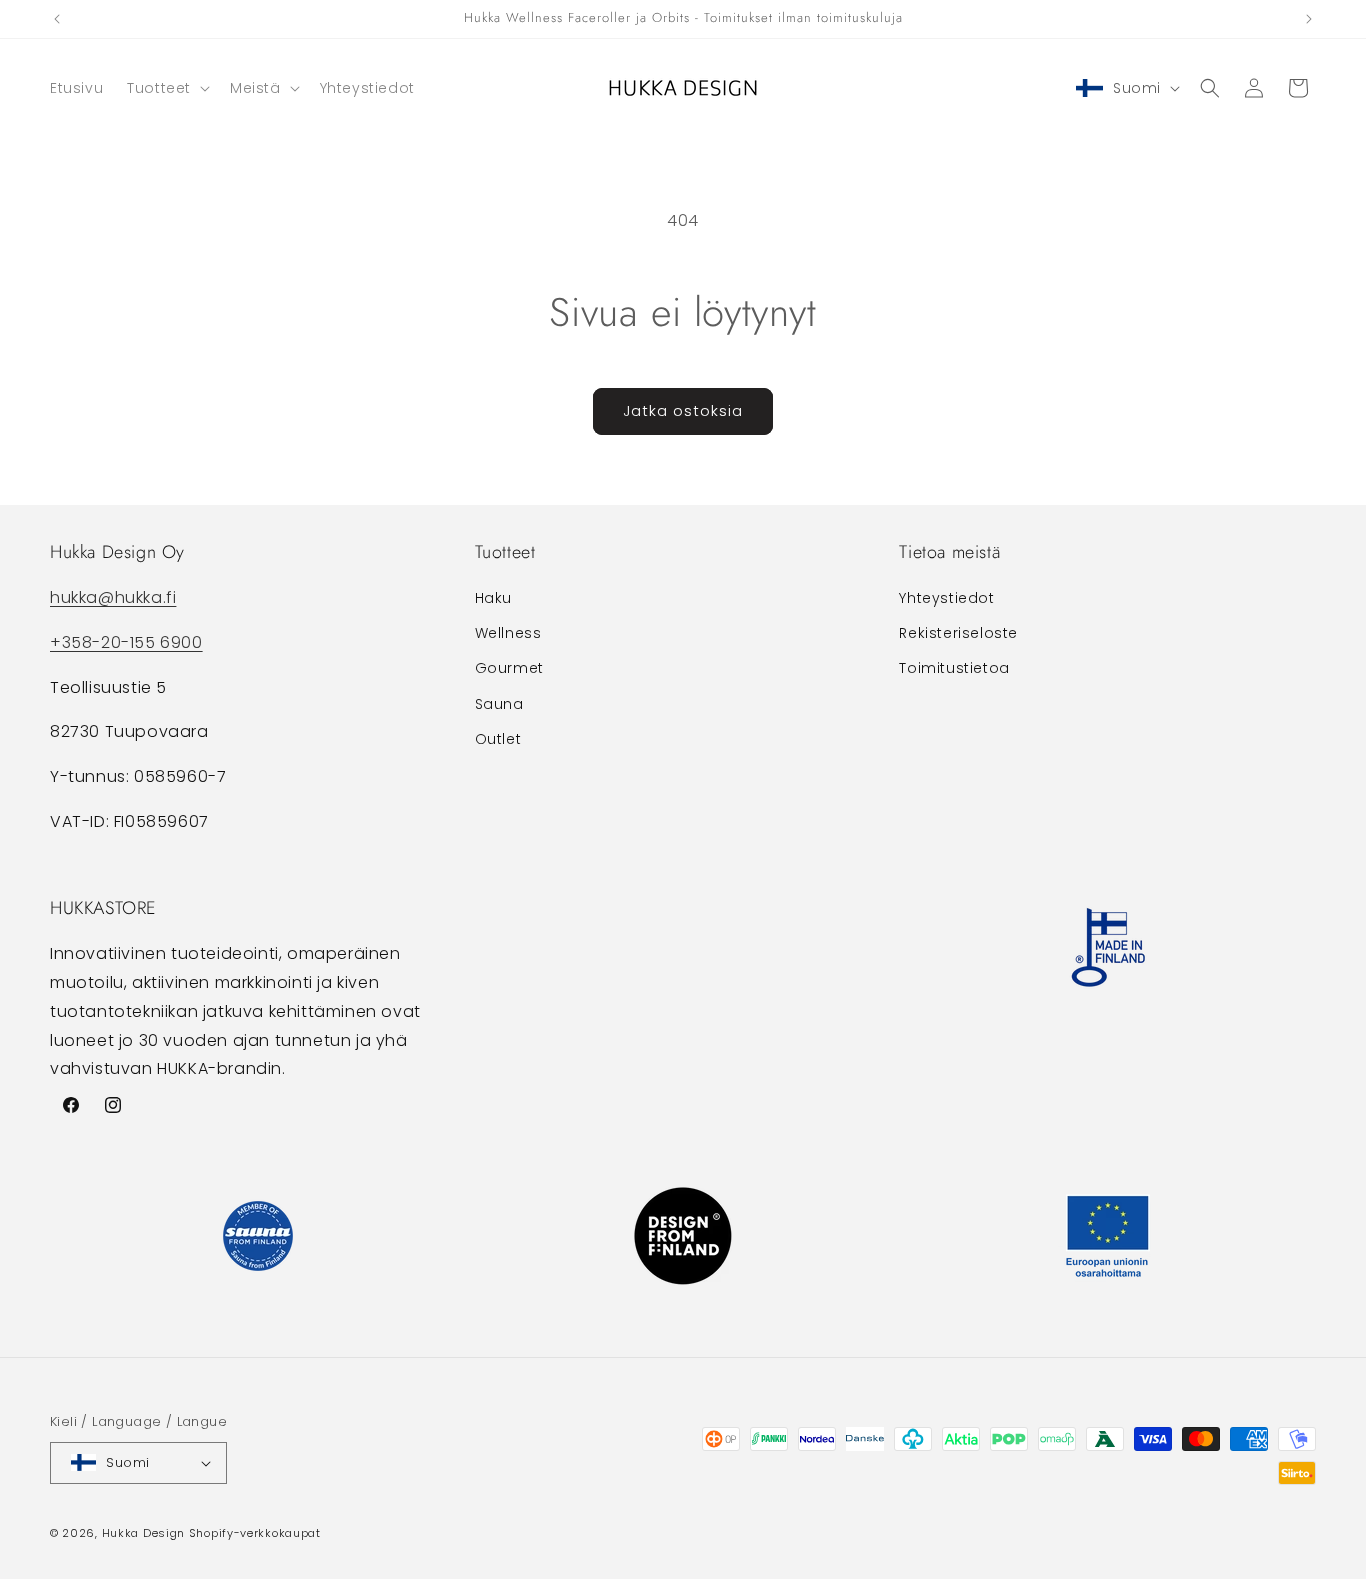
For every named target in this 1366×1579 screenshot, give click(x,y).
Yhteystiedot (946, 598)
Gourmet (509, 669)
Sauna (499, 704)
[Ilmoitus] (1309, 19)
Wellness (508, 633)
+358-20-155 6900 (126, 642)
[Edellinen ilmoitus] (57, 19)
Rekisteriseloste (958, 633)
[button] (166, 88)
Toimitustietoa (954, 669)
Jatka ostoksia (683, 410)
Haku (493, 598)
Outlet (498, 739)
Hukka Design (143, 1533)
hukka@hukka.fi (113, 597)
